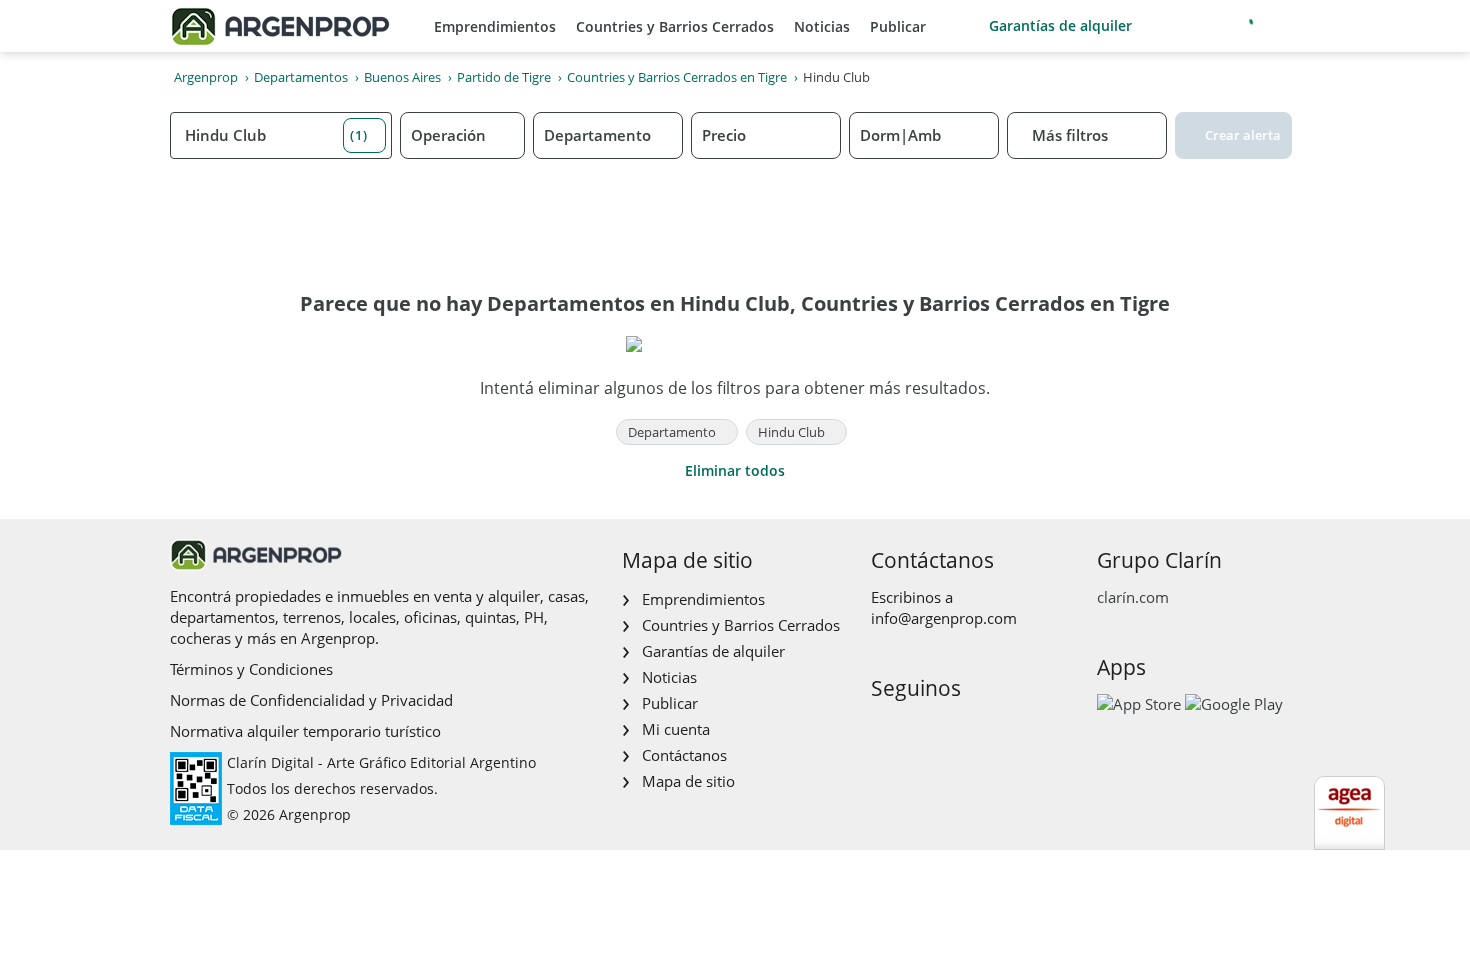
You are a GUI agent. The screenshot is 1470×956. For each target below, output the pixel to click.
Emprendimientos (495, 26)
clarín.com (1133, 597)
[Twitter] (980, 730)
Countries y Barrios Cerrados (675, 26)
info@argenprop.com (944, 618)
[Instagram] (916, 730)
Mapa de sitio (688, 781)
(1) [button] (359, 135)
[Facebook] (884, 730)
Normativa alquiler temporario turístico (305, 731)
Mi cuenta (676, 729)
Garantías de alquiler (1060, 25)
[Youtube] (948, 730)
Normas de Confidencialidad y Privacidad (311, 700)
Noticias (822, 26)
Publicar (898, 26)
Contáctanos (684, 755)
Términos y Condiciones (251, 669)
